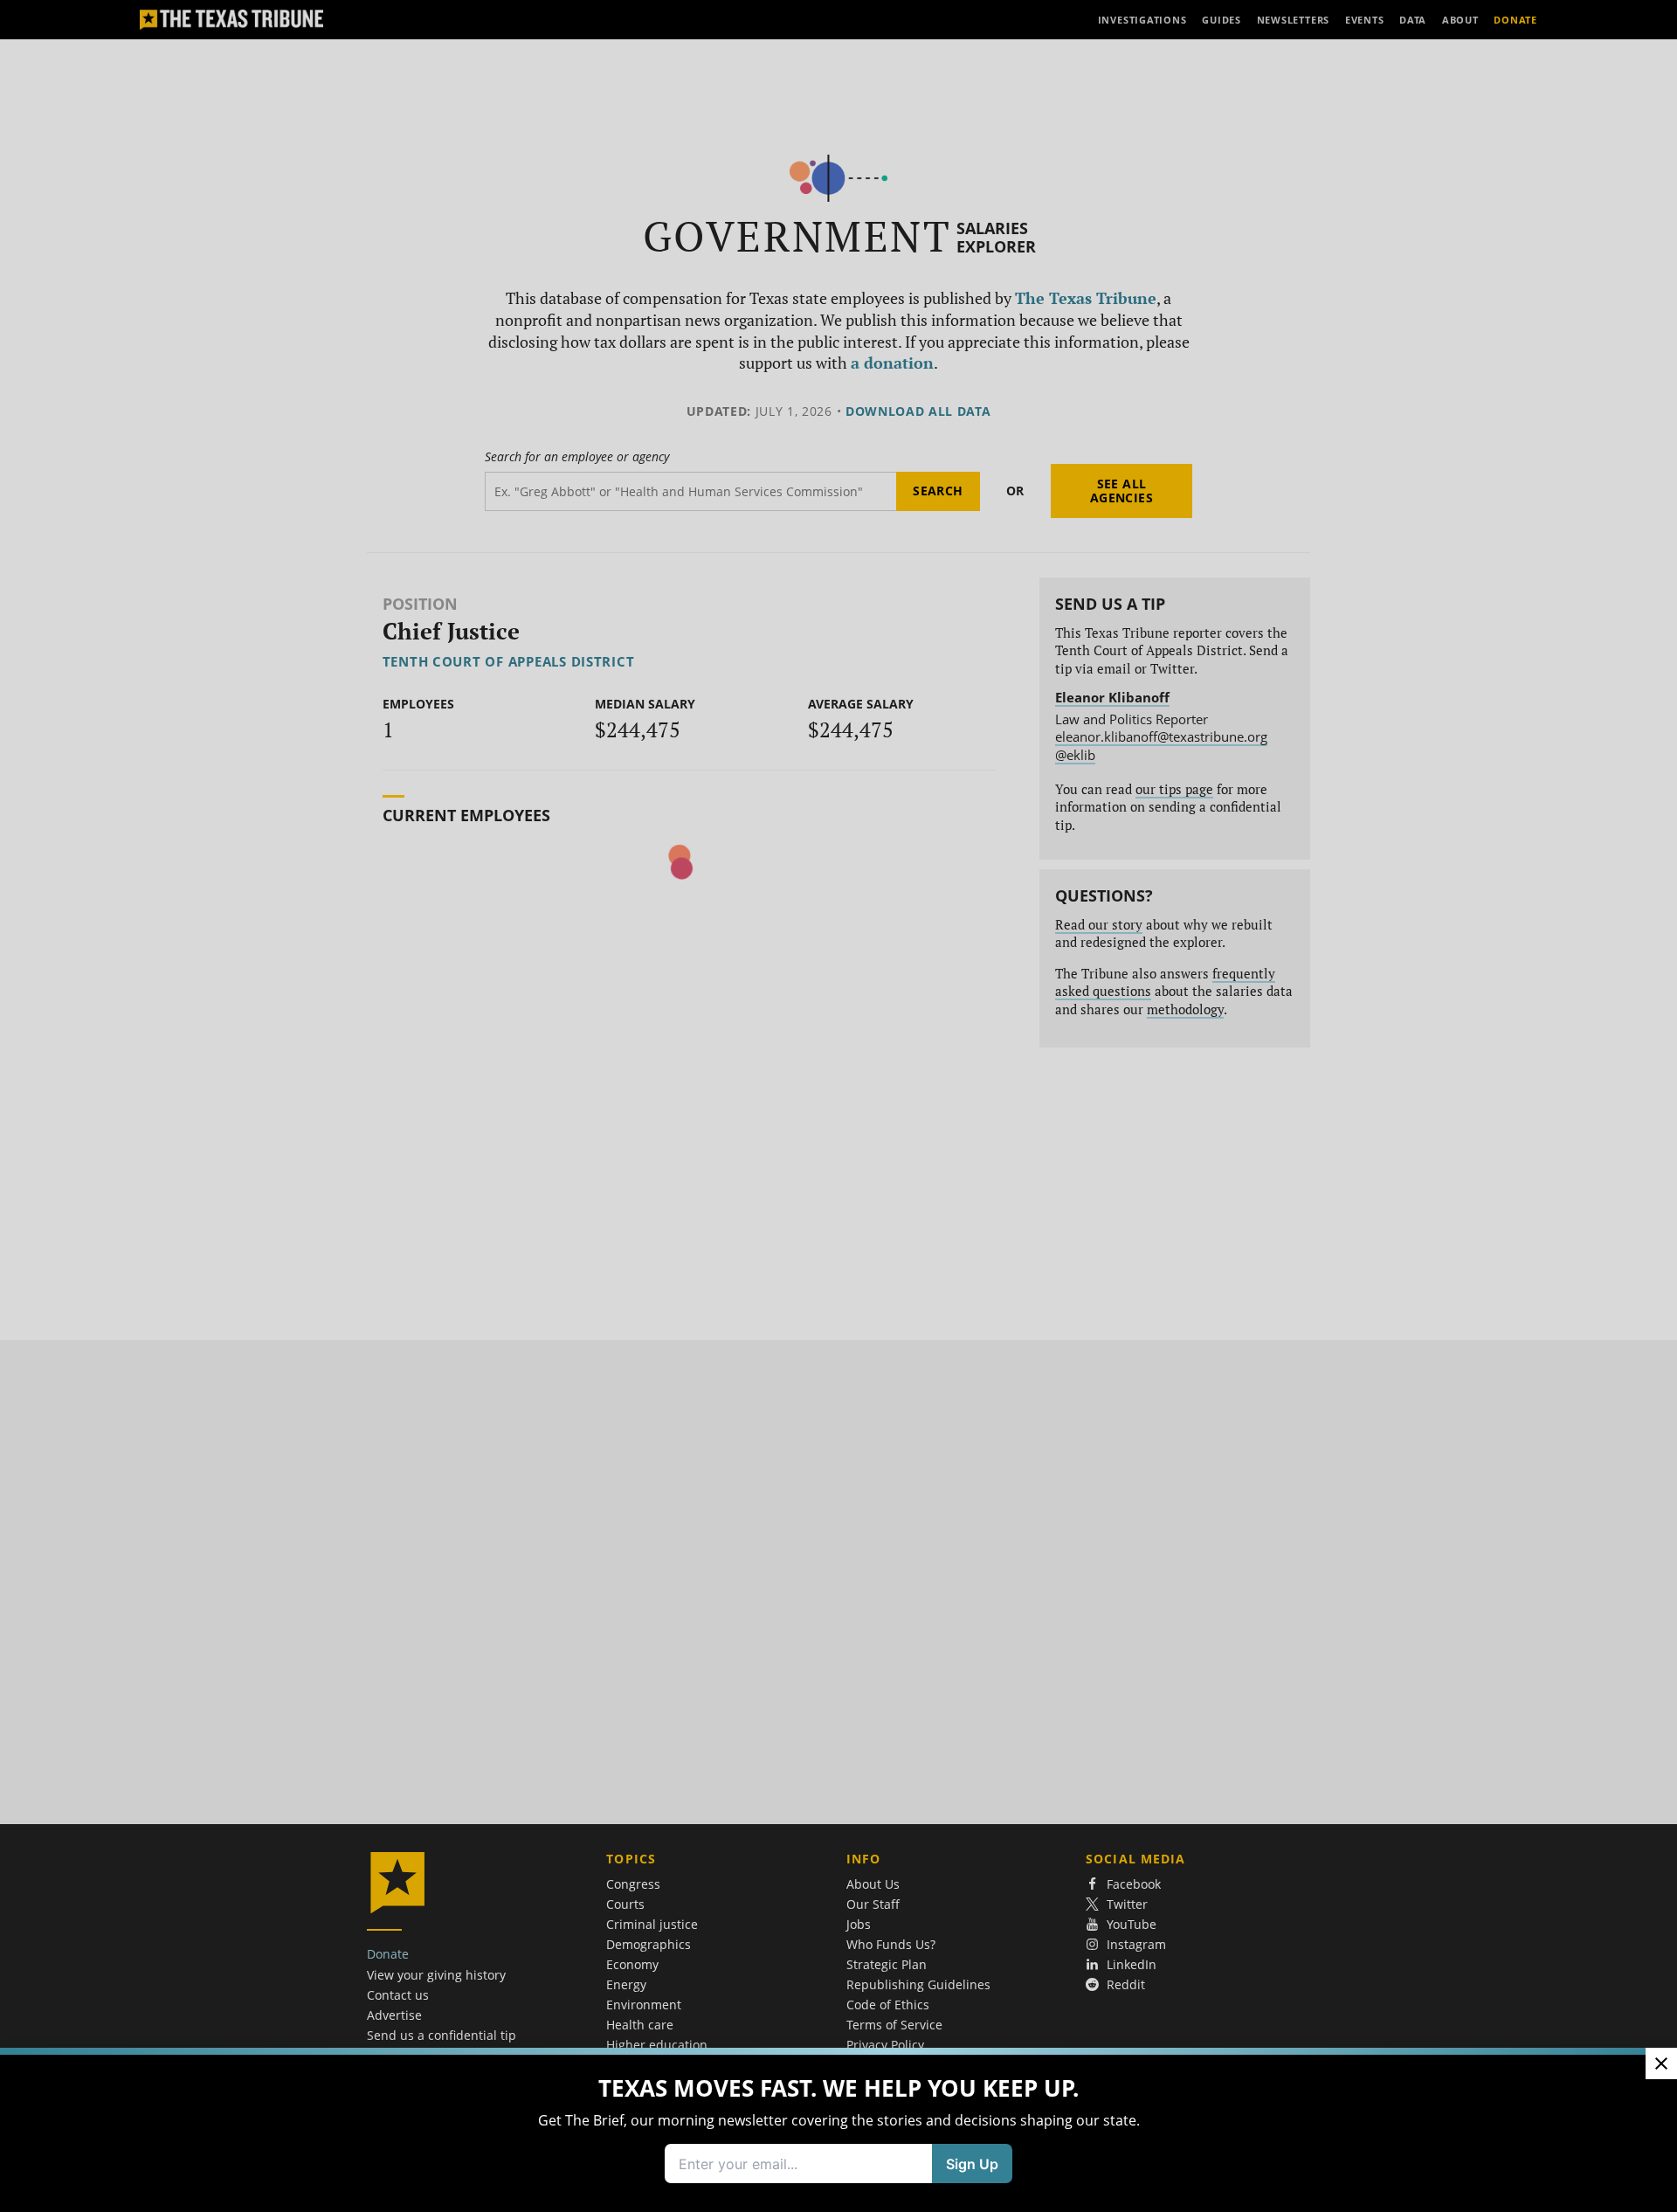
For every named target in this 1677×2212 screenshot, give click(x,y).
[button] (838, 1106)
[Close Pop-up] (1661, 2063)
